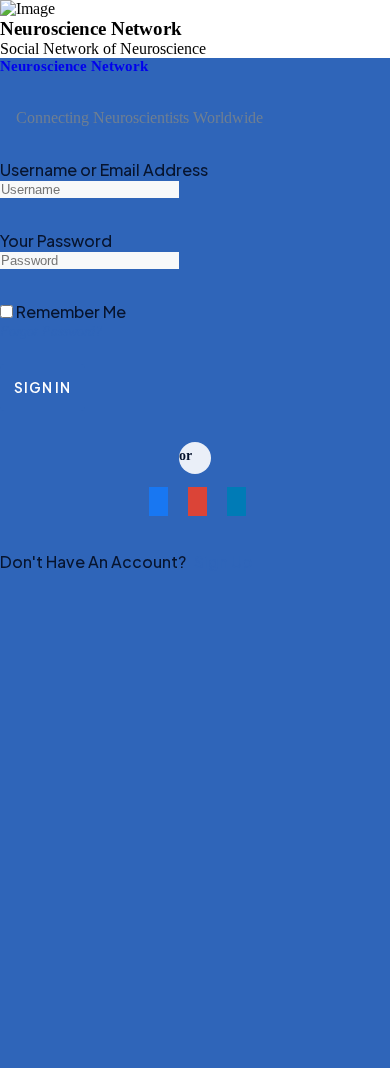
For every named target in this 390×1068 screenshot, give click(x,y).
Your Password (56, 240)
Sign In (42, 387)
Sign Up (223, 561)
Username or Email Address (104, 169)
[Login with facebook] (156, 506)
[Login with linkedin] (234, 506)
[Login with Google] (195, 506)
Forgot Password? (51, 331)
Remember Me (69, 311)
